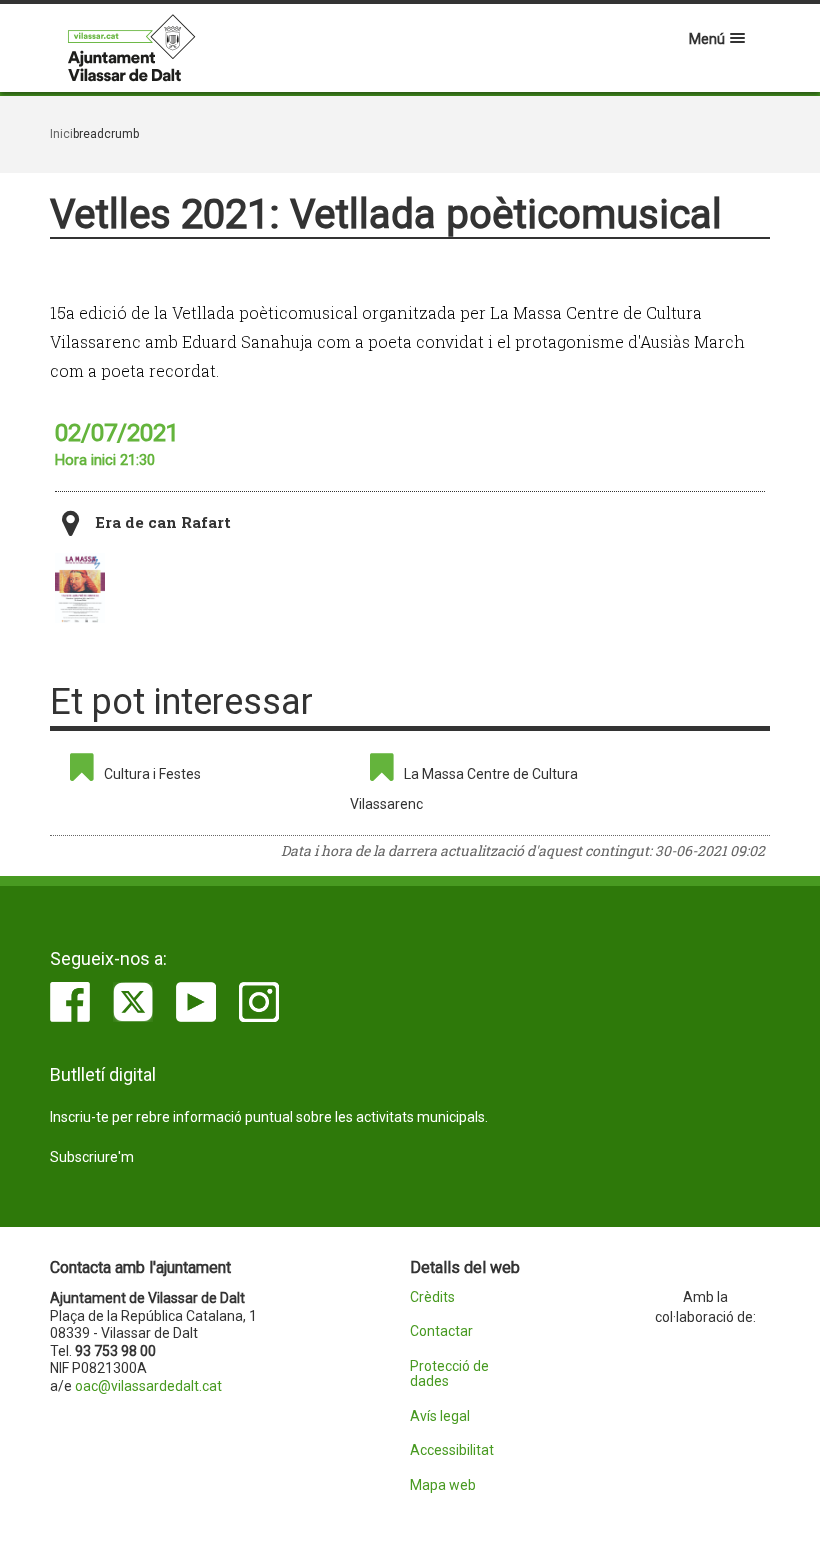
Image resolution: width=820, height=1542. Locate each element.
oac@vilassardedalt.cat (148, 1386)
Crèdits (432, 1297)
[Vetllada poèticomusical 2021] (80, 588)
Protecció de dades (449, 1374)
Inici (61, 134)
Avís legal (440, 1416)
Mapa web (443, 1485)
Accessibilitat (452, 1450)
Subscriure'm (92, 1157)
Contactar (441, 1331)
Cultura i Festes (152, 774)
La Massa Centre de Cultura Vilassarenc (464, 789)
